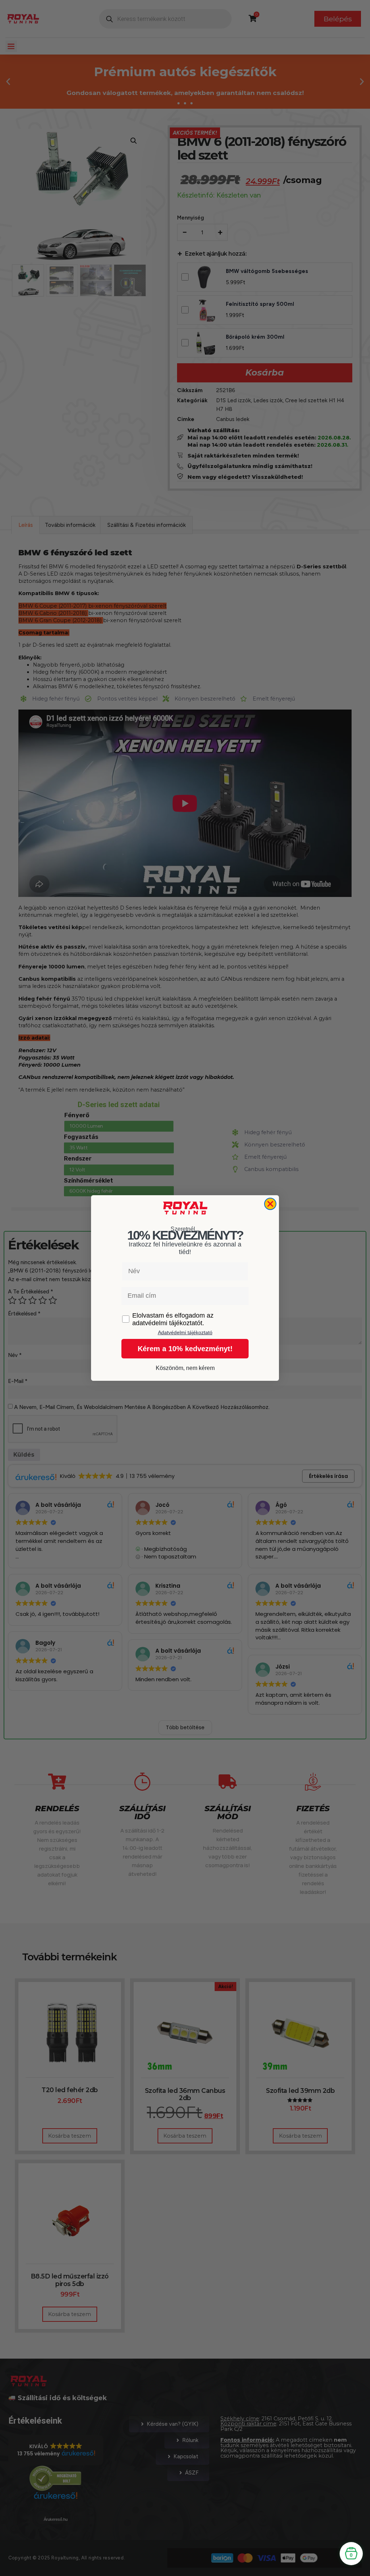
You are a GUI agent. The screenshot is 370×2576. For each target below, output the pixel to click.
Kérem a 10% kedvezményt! (185, 1349)
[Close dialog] (270, 1204)
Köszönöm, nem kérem (185, 1368)
